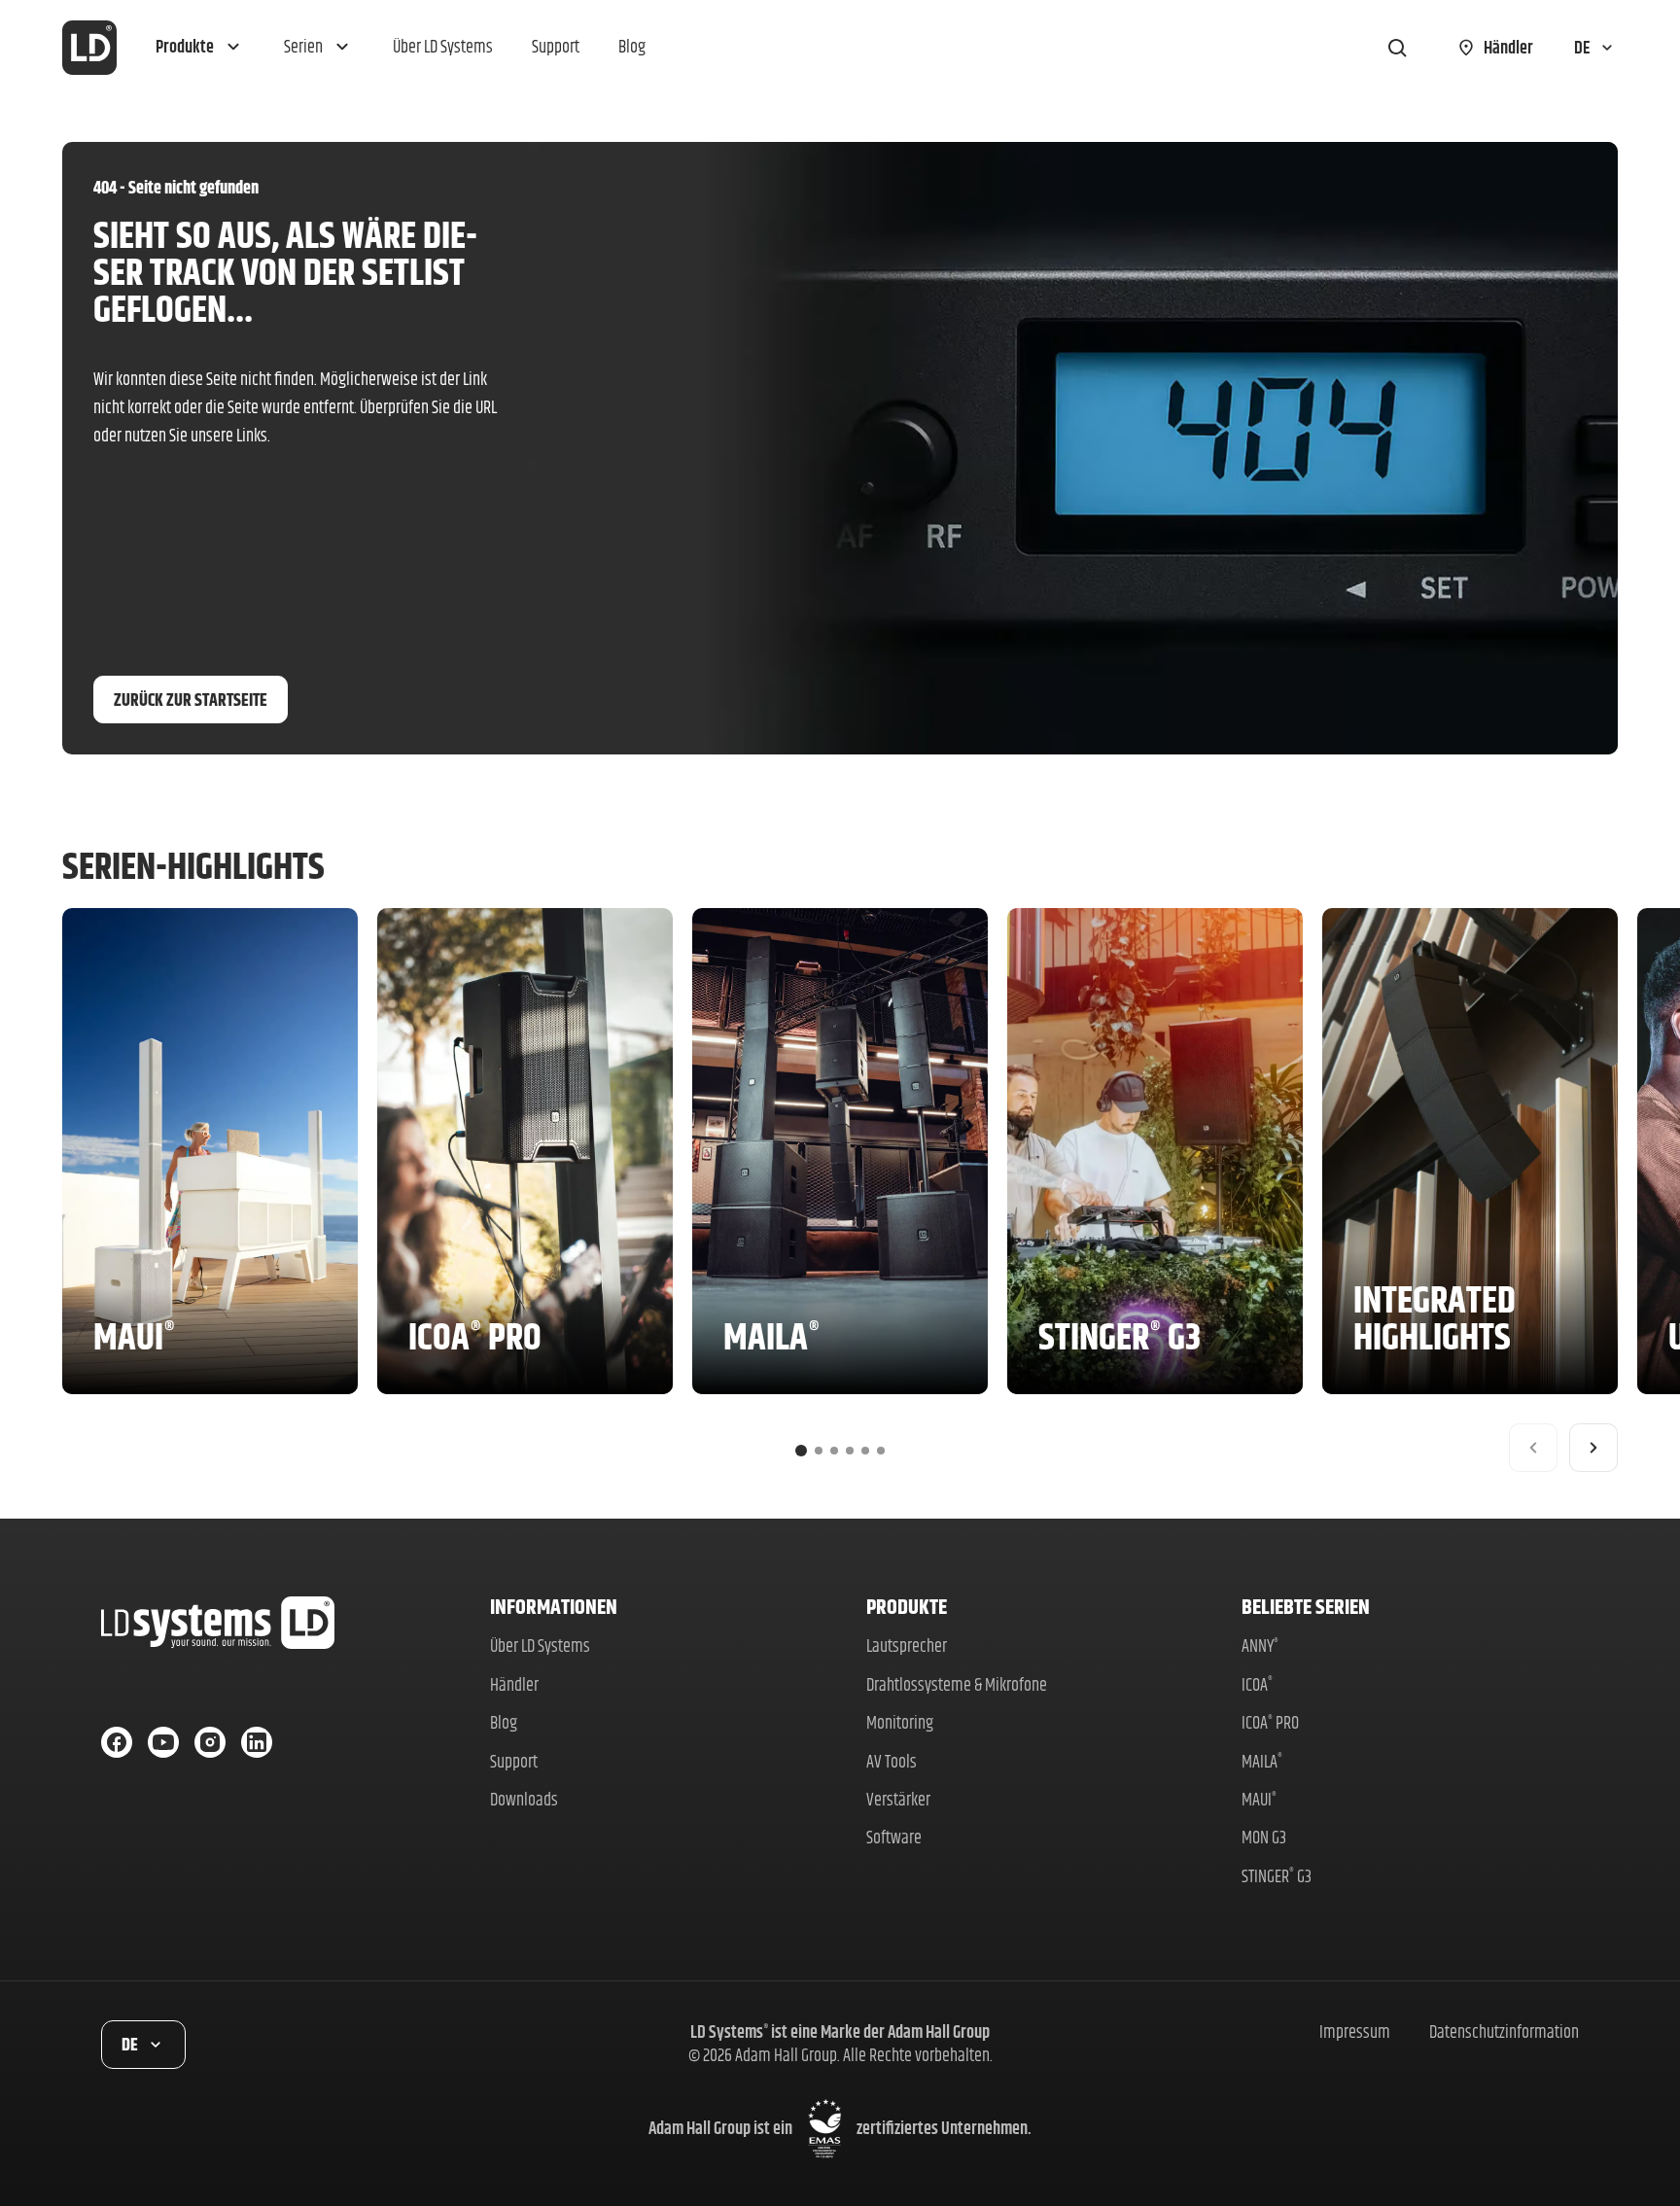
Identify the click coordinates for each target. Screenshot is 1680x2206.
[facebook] (117, 1742)
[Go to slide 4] (850, 1451)
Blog (504, 1722)
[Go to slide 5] (865, 1451)
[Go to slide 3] (834, 1451)
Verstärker (898, 1799)
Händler (514, 1684)
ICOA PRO (1270, 1722)
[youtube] (163, 1742)
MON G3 (1264, 1837)
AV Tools (892, 1761)
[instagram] (210, 1742)
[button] (200, 48)
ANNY (1260, 1646)
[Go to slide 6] (881, 1451)
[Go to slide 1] (801, 1451)
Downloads (524, 1799)
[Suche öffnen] (1397, 48)
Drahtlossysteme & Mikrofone (957, 1684)
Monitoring (900, 1722)
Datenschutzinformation (1504, 2031)
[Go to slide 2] (819, 1451)
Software (894, 1837)
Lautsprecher (907, 1646)
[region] (840, 1190)
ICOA (1257, 1684)
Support (514, 1761)
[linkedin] (257, 1742)
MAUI (1259, 1799)
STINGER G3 (1277, 1876)
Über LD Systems (540, 1646)
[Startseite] (89, 48)
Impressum (1355, 2031)
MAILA (1262, 1761)
